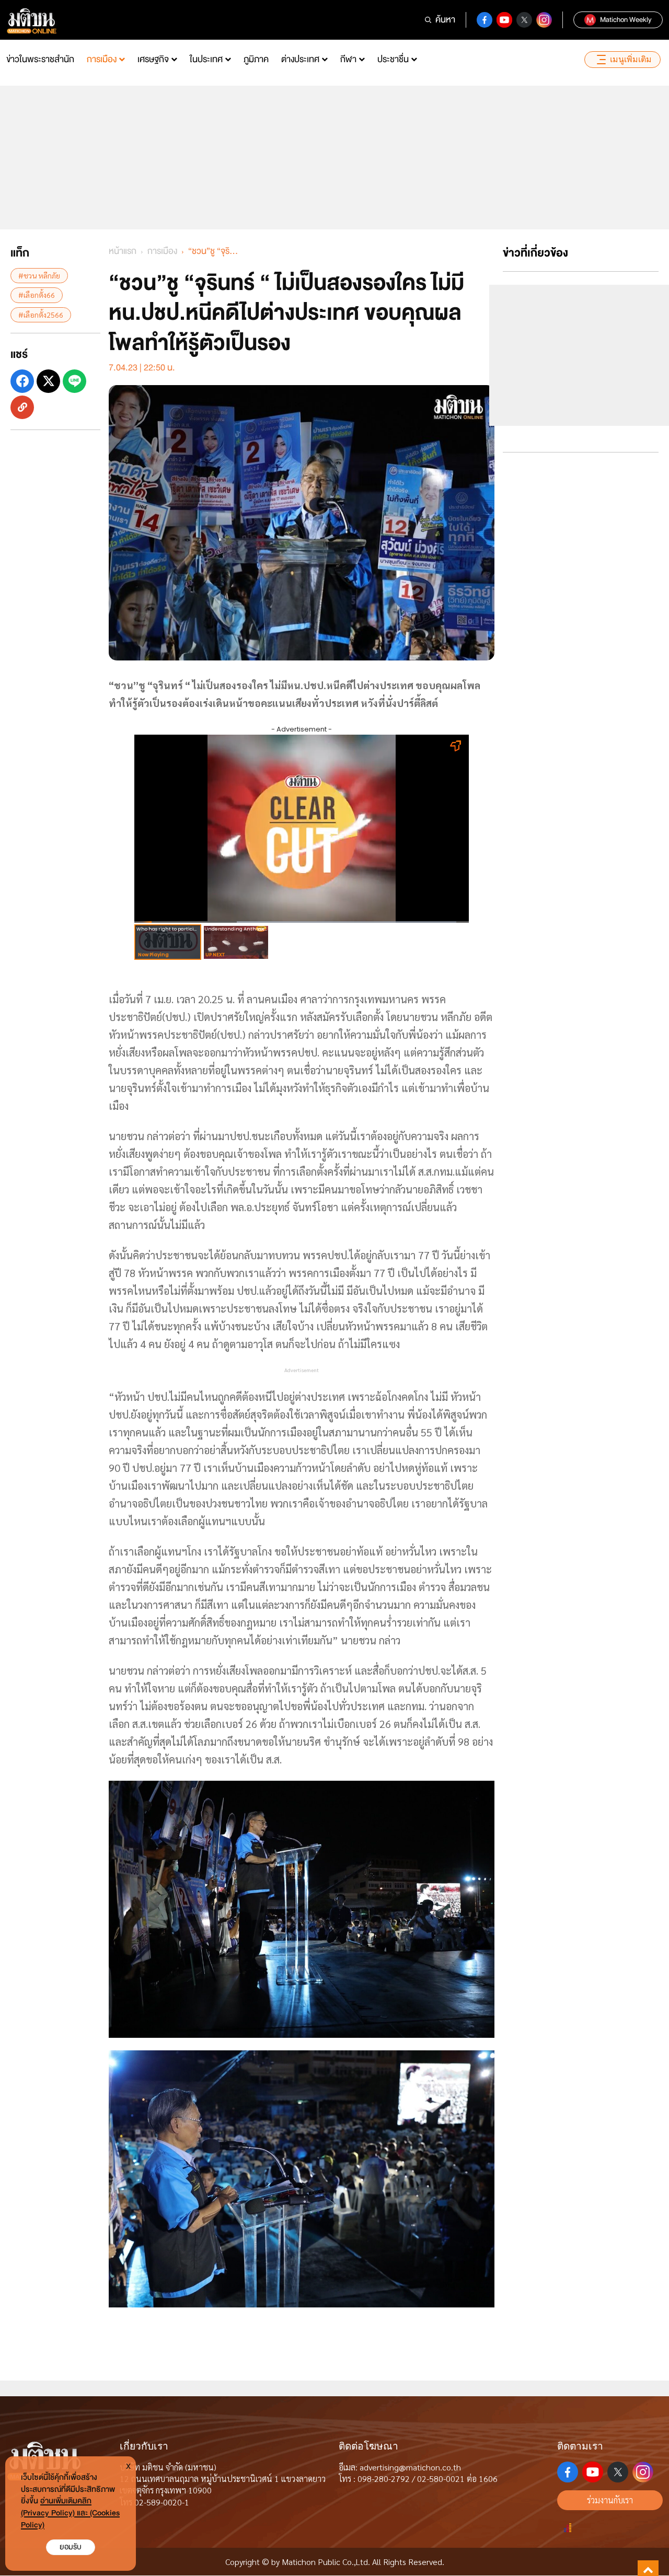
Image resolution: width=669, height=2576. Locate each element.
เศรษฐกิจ (153, 59)
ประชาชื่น (393, 59)
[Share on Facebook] (22, 381)
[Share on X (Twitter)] (48, 381)
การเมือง (102, 59)
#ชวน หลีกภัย (39, 275)
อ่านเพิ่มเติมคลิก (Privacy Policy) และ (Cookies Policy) (70, 2513)
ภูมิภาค (256, 59)
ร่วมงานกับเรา (610, 2500)
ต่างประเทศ (300, 59)
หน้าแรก (123, 251)
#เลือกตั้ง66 (37, 295)
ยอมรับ (71, 2547)
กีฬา (348, 59)
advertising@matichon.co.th (410, 2467)
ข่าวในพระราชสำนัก (40, 59)
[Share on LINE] (74, 381)
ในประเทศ (206, 59)
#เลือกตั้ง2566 (41, 314)
